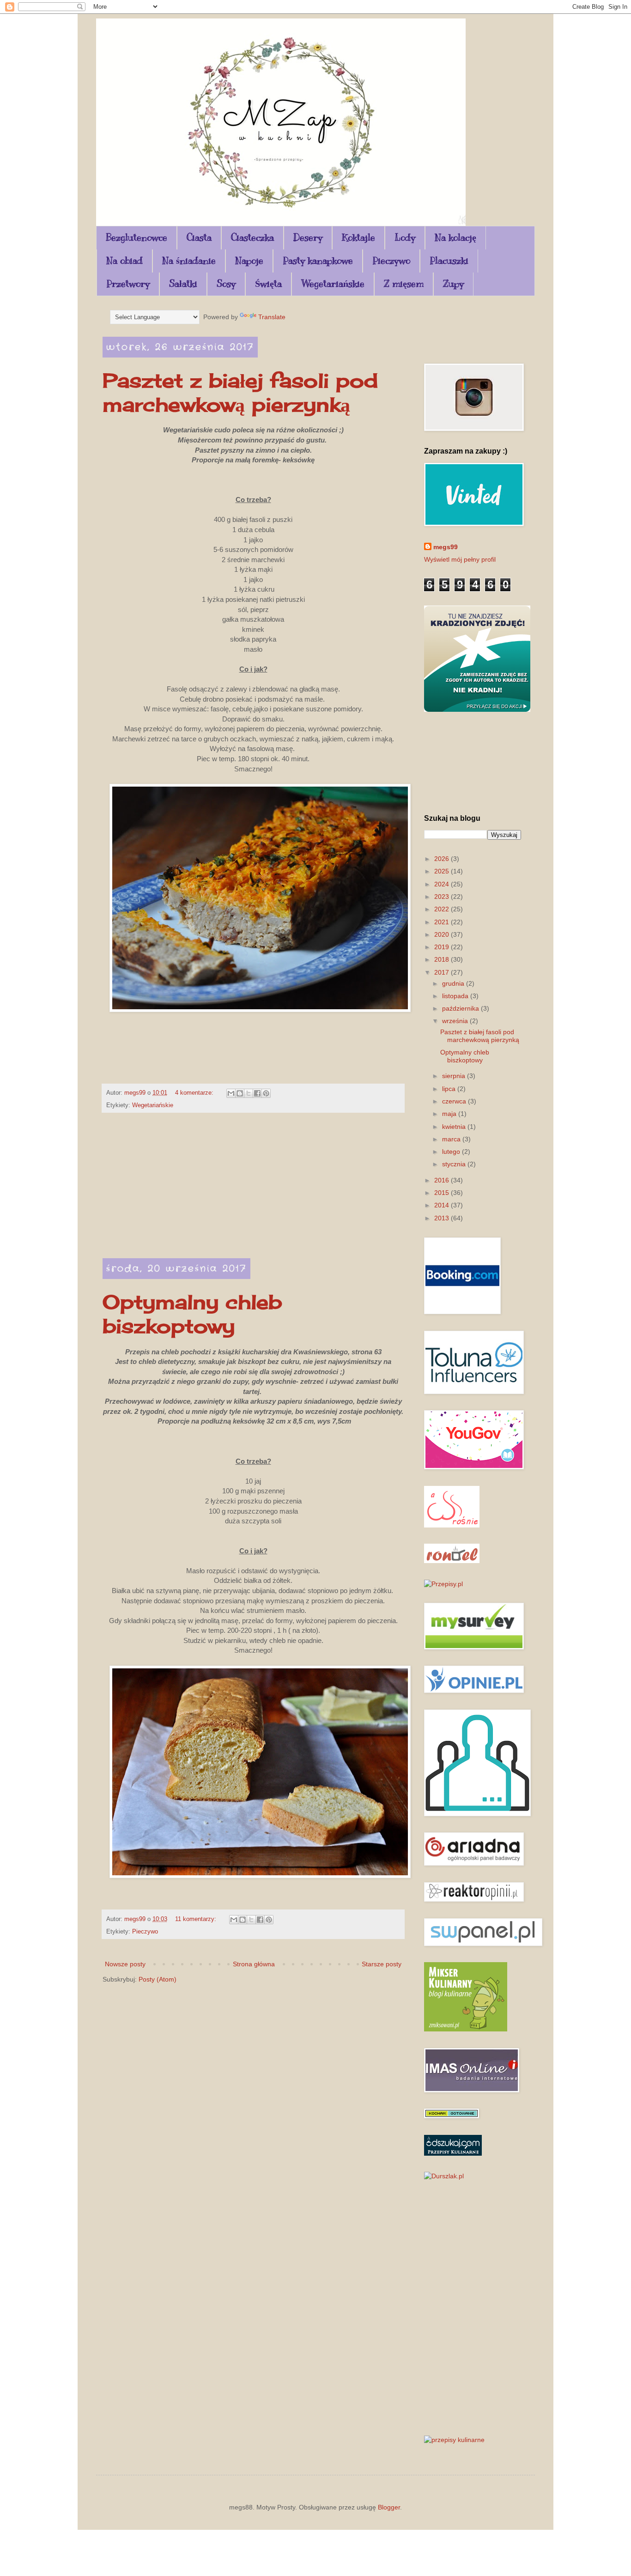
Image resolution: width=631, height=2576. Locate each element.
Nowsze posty (125, 1964)
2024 (443, 884)
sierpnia (455, 1076)
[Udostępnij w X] (249, 1093)
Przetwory (128, 284)
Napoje (249, 261)
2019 (443, 947)
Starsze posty (382, 1964)
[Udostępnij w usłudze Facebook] (257, 1093)
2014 (443, 1205)
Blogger (389, 2507)
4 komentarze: (195, 1093)
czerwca (455, 1101)
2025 (443, 871)
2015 (443, 1193)
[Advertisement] (253, 1191)
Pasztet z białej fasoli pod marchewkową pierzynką (240, 392)
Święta (268, 284)
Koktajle (358, 238)
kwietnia (455, 1127)
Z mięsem (404, 284)
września (456, 1021)
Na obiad (124, 261)
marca (452, 1139)
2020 (443, 934)
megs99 (446, 547)
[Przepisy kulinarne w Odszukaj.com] (453, 2153)
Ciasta (199, 238)
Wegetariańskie (333, 284)
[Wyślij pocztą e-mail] (231, 1093)
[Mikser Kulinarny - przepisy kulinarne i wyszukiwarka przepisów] (466, 2029)
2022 (443, 909)
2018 (443, 959)
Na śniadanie (189, 261)
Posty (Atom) (158, 1979)
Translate (272, 317)
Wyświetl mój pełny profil (460, 559)
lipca (450, 1089)
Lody (405, 238)
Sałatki (183, 284)
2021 (443, 922)
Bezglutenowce (137, 238)
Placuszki (449, 261)
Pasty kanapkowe (318, 261)
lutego (452, 1152)
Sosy (226, 284)
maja (450, 1114)
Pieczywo (391, 261)
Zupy (453, 284)
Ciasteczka (252, 238)
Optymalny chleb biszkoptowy (192, 1314)
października (461, 1008)
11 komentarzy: (197, 1919)
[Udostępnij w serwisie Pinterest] (266, 1093)
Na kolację (455, 238)
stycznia (455, 1164)
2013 (443, 1218)
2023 (443, 897)
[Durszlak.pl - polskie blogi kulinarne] (444, 2176)
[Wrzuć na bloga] (240, 1093)
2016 (443, 1180)
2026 (443, 859)
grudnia (454, 983)
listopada (456, 996)
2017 (443, 972)
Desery (308, 238)
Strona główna (254, 1964)
